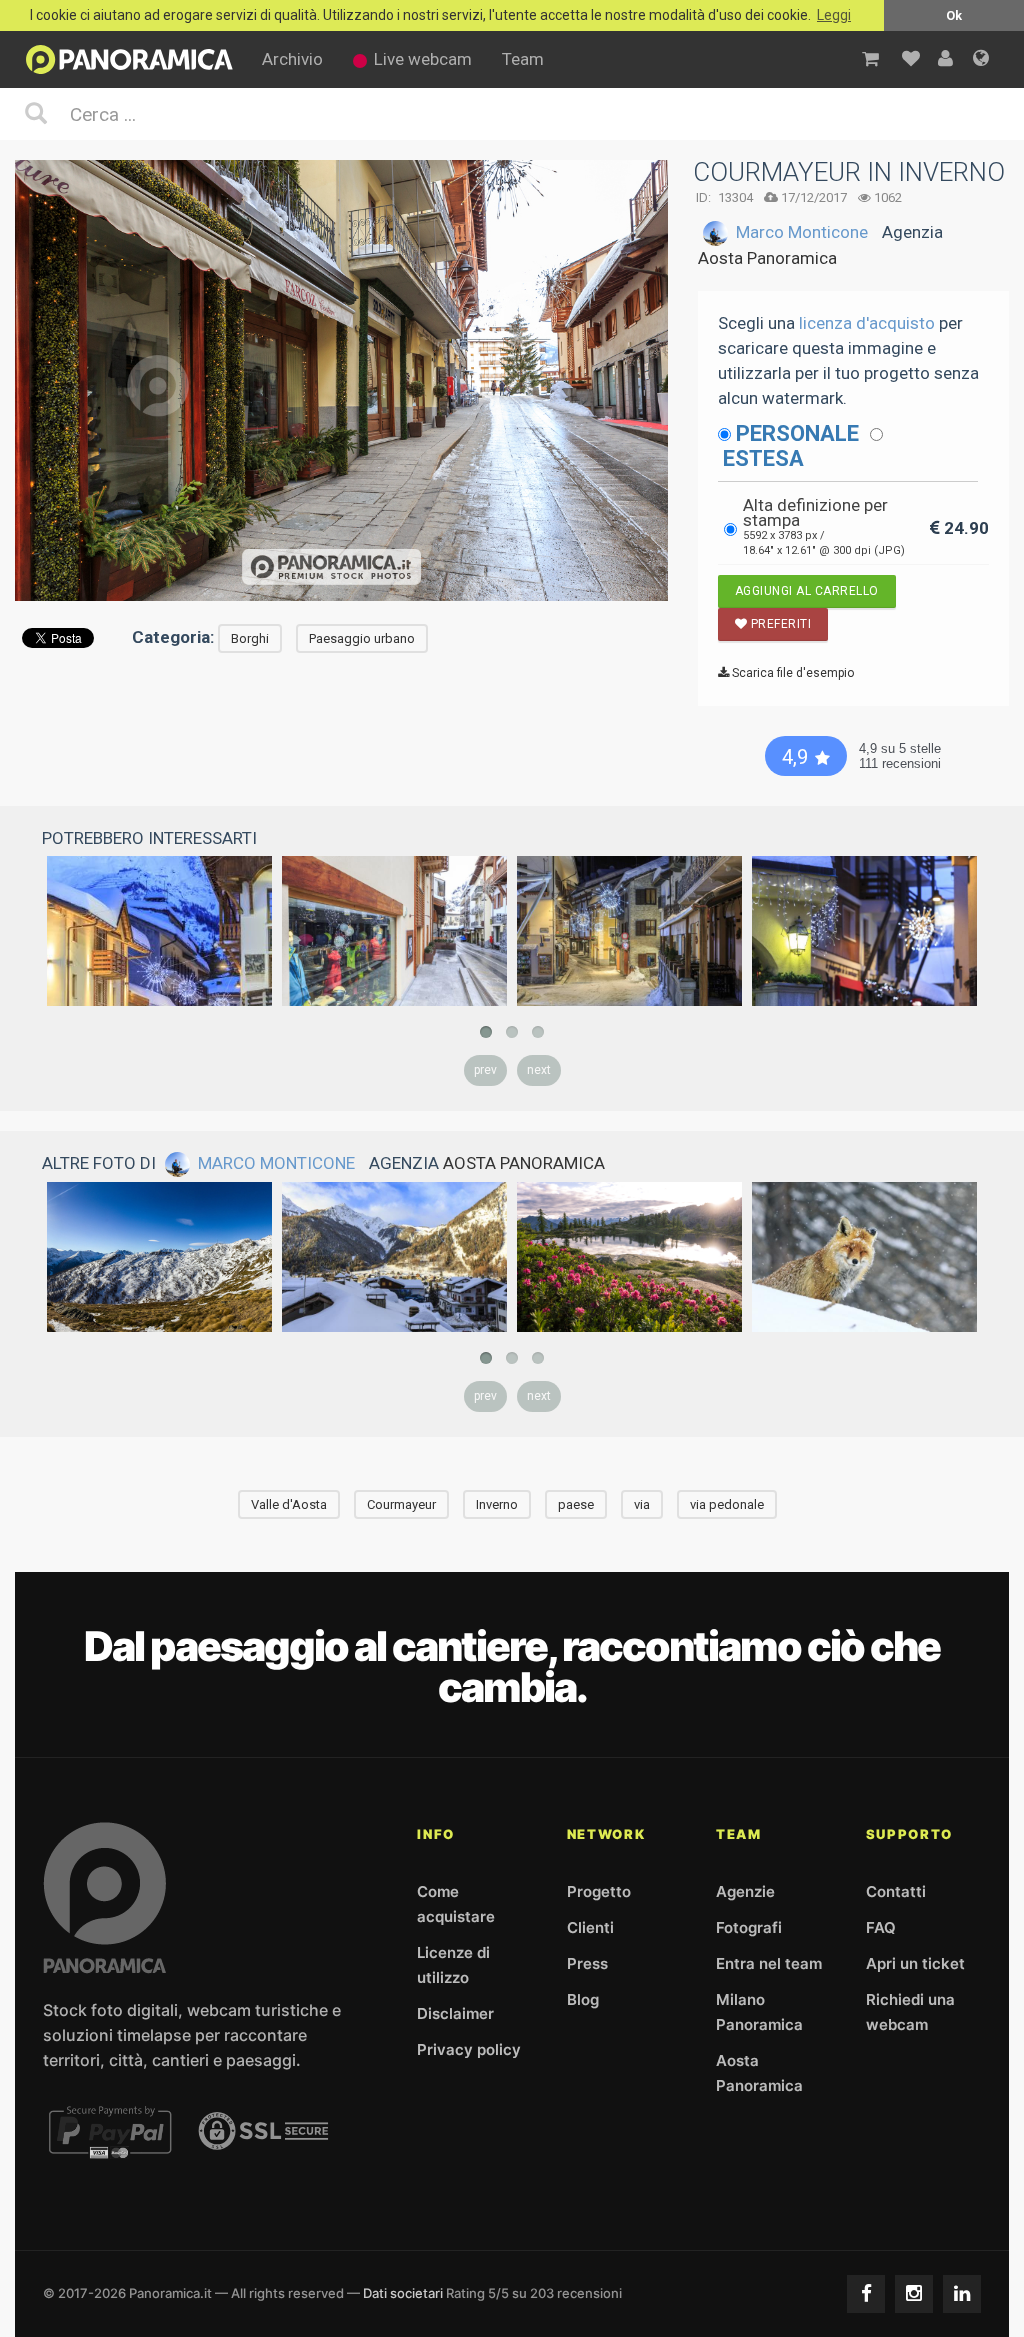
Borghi (250, 638)
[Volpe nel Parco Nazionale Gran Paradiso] (864, 1257)
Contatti (896, 1891)
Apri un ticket (915, 1963)
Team (523, 59)
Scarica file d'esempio (791, 673)
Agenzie (745, 1891)
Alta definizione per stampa (824, 526)
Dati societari (403, 2293)
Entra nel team (769, 1963)
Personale (797, 433)
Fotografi (749, 1927)
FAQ (881, 1927)
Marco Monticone (802, 232)
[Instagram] (914, 2294)
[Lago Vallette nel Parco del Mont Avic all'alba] (629, 1257)
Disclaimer (455, 2013)
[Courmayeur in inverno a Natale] (159, 931)
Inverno (497, 1504)
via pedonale (727, 1504)
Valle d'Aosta (289, 1504)
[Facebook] (866, 2294)
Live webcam (423, 59)
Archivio (292, 59)
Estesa (763, 458)
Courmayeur (401, 1504)
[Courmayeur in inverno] (394, 931)
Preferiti (779, 624)
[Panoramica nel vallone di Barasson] (159, 1257)
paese (576, 1504)
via (642, 1504)
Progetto (599, 1891)
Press (587, 1963)
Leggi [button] (834, 15)
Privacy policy (469, 2049)
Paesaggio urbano (362, 638)
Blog (583, 1999)
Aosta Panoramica (767, 258)
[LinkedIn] (962, 2294)
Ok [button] (954, 15)
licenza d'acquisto (867, 323)
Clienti (590, 1927)
